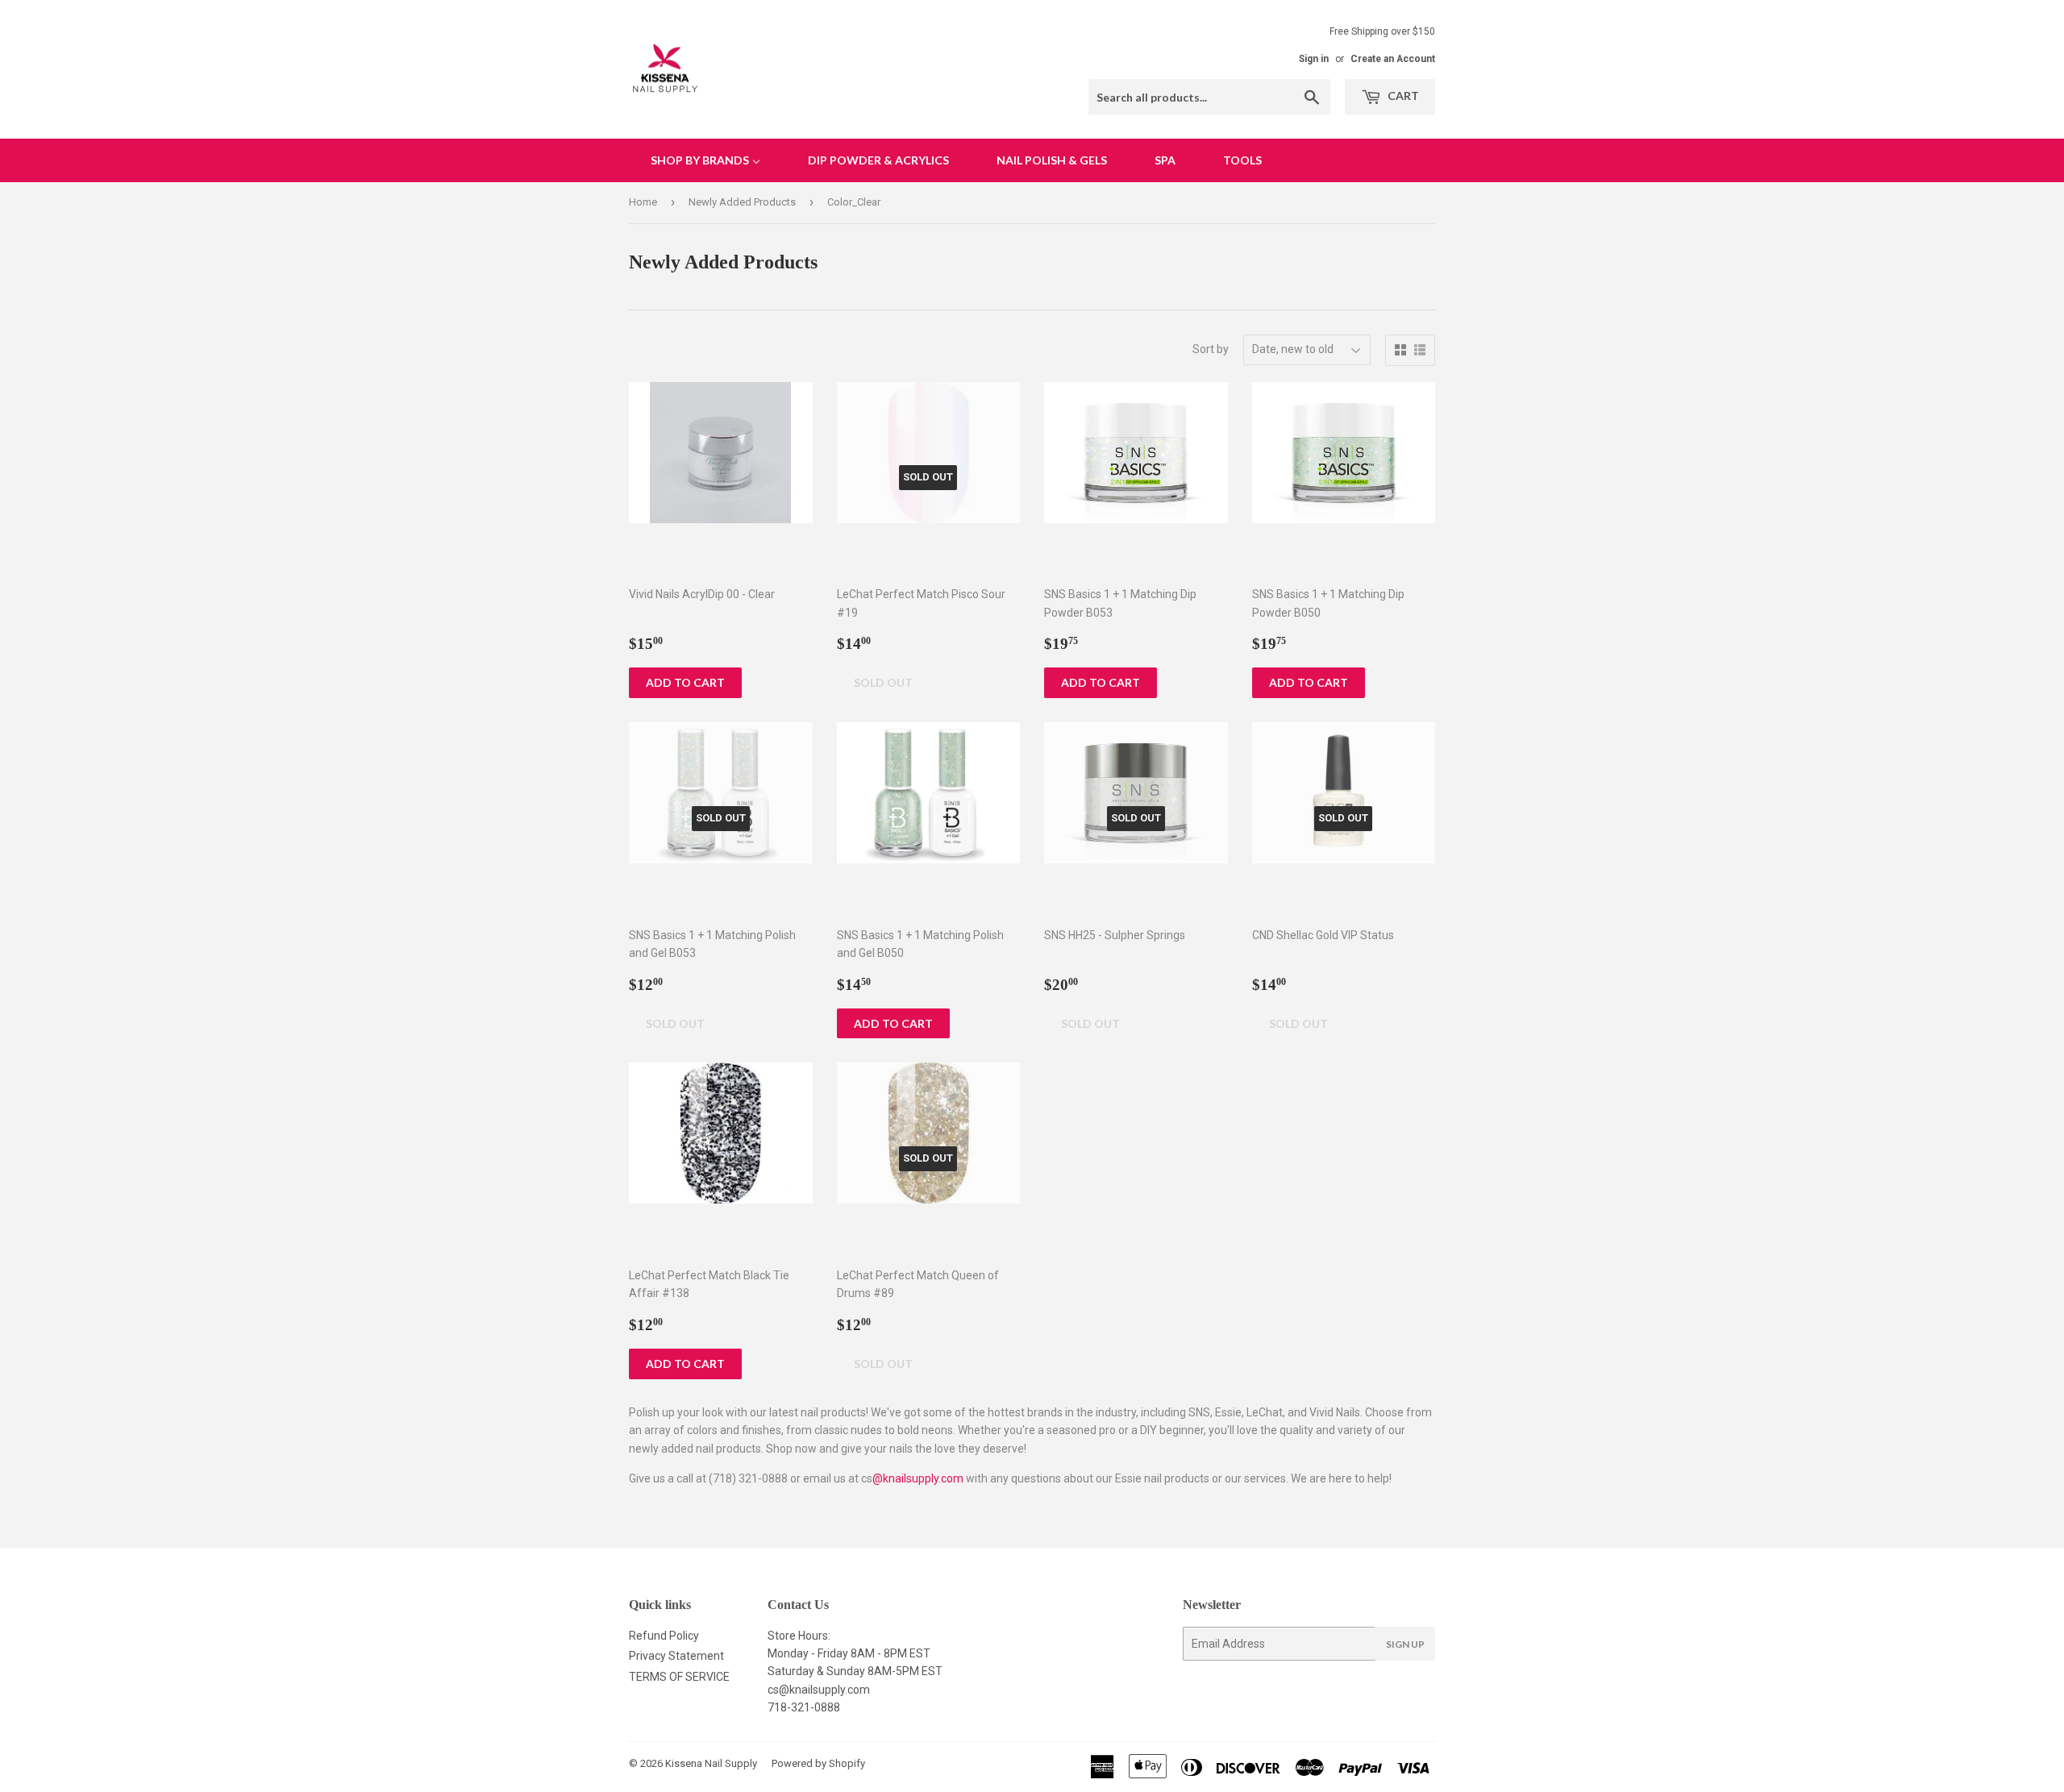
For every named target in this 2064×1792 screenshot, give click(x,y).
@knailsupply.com (918, 1478)
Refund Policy (664, 1636)
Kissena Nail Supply (711, 1763)
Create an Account (1393, 59)
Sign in (1314, 59)
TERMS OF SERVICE (679, 1677)
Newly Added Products (742, 202)
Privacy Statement (676, 1656)
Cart (1402, 96)
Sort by (1211, 349)
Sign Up (1405, 1644)
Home (643, 202)
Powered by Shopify (818, 1763)
